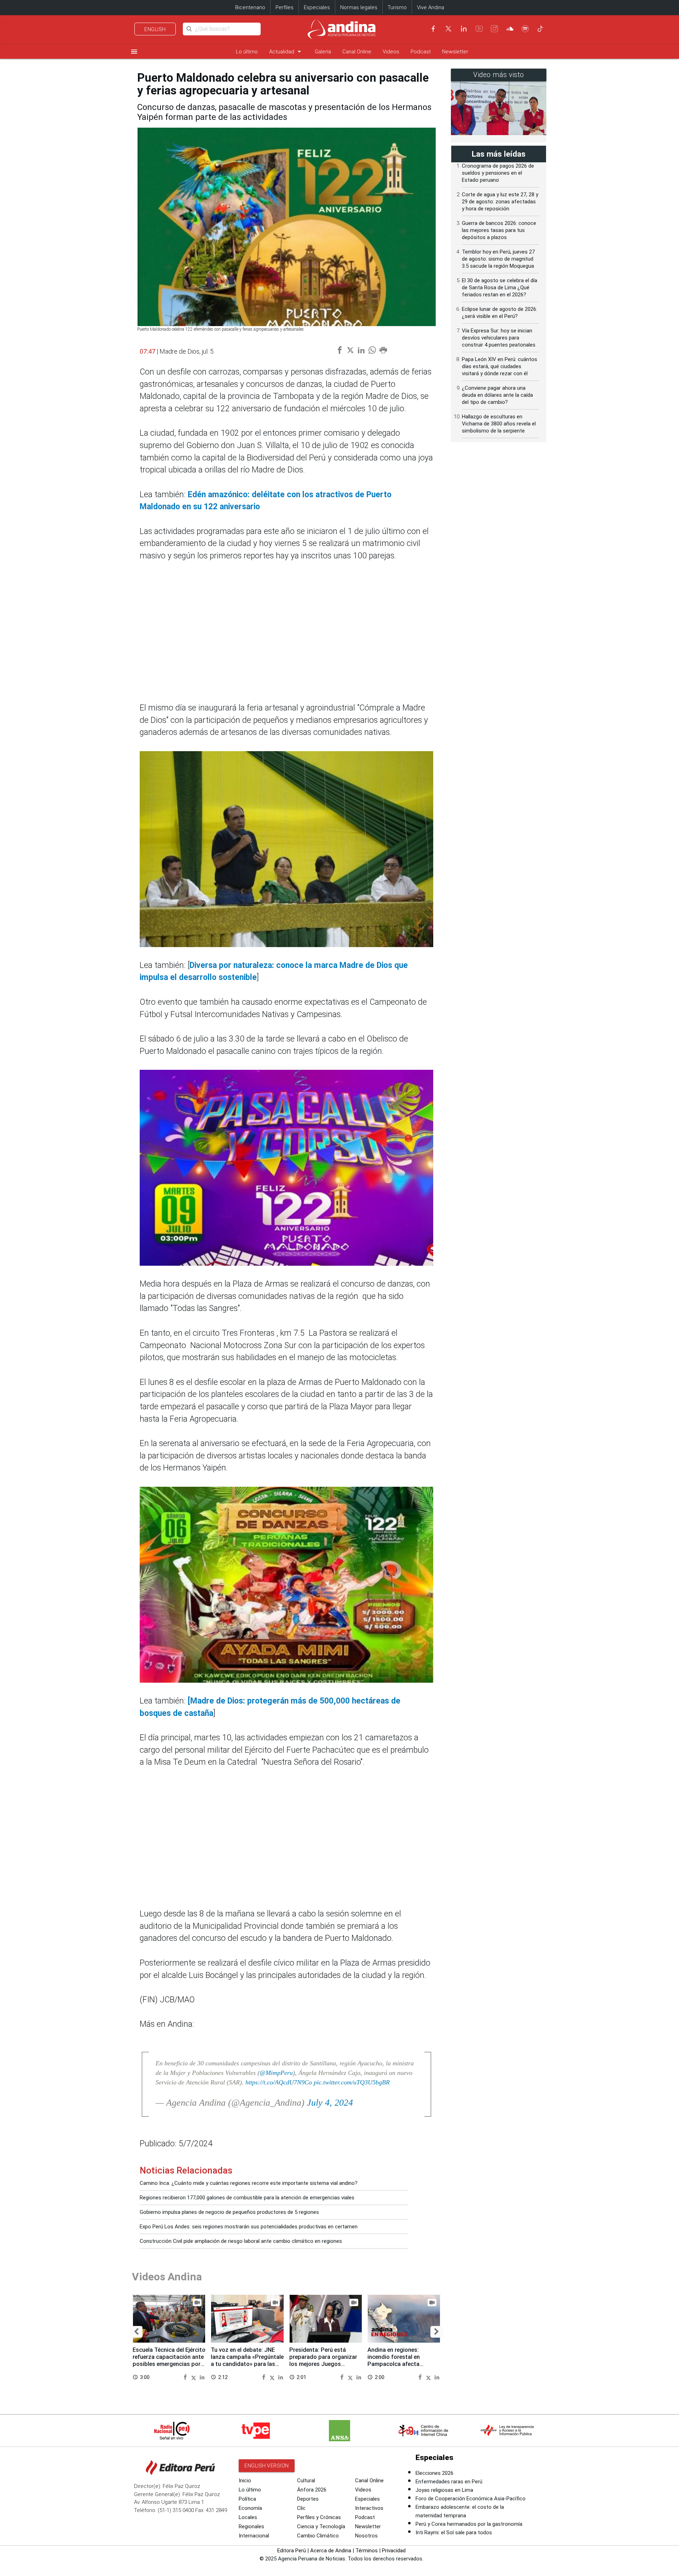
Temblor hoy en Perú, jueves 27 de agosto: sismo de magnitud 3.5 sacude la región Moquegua (498, 259)
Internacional (254, 2536)
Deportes (308, 2499)
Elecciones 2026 (434, 2473)
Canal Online (357, 52)
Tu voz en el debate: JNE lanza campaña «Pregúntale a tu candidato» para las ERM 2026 (247, 2360)
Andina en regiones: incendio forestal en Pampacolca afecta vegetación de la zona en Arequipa (400, 2364)
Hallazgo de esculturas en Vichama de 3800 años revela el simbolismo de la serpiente (499, 424)
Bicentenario (250, 7)
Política (247, 2499)
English (155, 29)
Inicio (245, 2481)
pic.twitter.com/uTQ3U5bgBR (352, 2082)
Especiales (317, 7)
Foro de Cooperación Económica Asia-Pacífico (471, 2499)
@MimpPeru (276, 2073)
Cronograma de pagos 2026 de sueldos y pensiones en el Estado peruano (498, 173)
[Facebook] (433, 29)
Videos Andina (167, 2277)
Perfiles (285, 7)
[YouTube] (479, 29)
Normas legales (359, 7)
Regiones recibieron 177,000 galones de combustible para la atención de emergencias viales (247, 2198)
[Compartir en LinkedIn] (202, 2377)
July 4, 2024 (330, 2103)
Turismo (397, 7)
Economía (250, 2508)
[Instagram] (494, 29)
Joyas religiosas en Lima (444, 2490)
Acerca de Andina (331, 2551)
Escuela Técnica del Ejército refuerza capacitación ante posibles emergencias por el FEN (169, 2360)
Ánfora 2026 (312, 2490)
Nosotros (366, 2536)
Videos (391, 52)
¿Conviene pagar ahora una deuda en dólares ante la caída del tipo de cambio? (497, 395)
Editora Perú (292, 2551)
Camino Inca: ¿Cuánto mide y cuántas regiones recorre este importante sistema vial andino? (249, 2183)
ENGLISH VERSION (267, 2466)
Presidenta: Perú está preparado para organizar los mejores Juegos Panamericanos (323, 2360)
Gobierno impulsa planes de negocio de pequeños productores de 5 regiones (229, 2212)
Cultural (306, 2481)
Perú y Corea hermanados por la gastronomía (469, 2524)
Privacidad (394, 2551)
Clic (301, 2508)
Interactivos (369, 2508)
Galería (323, 52)
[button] (136, 2332)
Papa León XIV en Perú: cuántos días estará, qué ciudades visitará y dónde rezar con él (500, 366)
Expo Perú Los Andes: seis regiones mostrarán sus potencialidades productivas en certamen (249, 2227)
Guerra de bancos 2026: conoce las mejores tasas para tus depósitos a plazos (499, 230)
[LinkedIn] (464, 29)
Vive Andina (431, 7)
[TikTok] (540, 29)
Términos (367, 2551)
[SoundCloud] (510, 29)
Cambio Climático (318, 2536)
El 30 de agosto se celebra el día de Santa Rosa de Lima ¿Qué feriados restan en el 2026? (500, 288)
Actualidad (286, 51)
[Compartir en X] (195, 2377)
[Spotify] (525, 29)
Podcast (421, 52)
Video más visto (499, 75)
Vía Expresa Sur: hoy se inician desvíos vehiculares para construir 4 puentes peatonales (499, 338)
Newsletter (455, 52)
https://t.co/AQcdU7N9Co (279, 2082)
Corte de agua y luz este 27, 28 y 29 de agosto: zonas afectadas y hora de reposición (500, 202)
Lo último (247, 52)
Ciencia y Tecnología (321, 2526)
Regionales (251, 2526)
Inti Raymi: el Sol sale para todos (454, 2533)
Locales (248, 2517)
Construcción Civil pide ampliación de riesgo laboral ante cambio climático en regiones (241, 2241)
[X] (448, 29)
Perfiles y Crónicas (319, 2517)
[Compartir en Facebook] (186, 2377)
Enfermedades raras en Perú (449, 2482)
